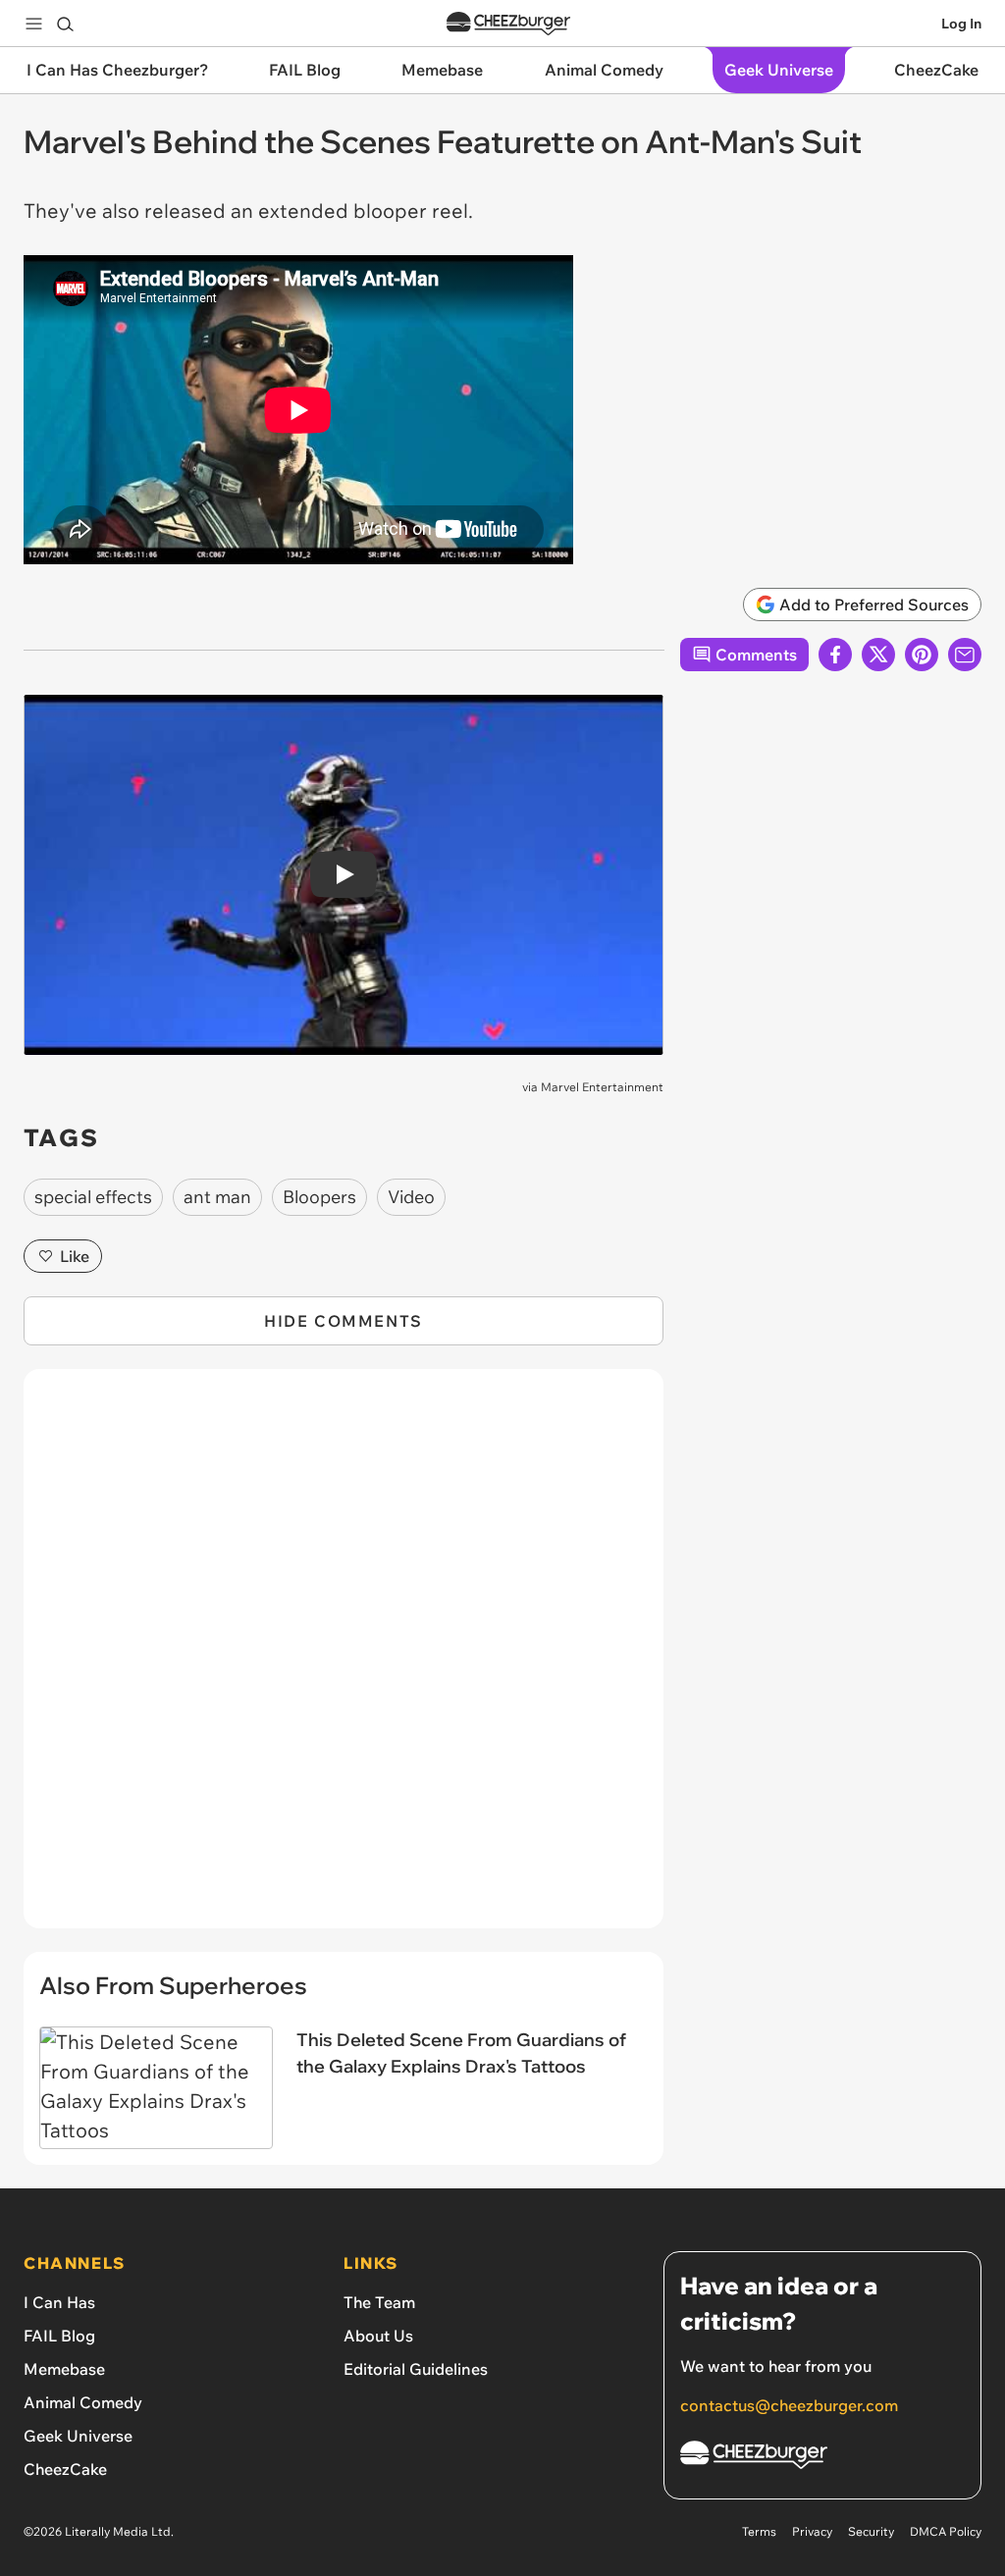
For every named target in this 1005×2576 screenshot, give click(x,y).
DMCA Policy (946, 2531)
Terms (759, 2531)
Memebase (64, 2369)
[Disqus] (344, 1659)
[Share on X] (878, 655)
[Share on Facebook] (835, 655)
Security (871, 2531)
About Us (378, 2336)
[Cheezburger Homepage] (508, 24)
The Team (379, 2302)
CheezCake (65, 2469)
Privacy (812, 2531)
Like (75, 1256)
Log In (961, 24)
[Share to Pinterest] (922, 655)
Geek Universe (78, 2436)
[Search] (65, 24)
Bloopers (319, 1197)
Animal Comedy (83, 2402)
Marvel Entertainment (602, 1087)
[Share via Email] (965, 655)
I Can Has (59, 2302)
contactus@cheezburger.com (789, 2405)
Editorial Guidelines (416, 2369)
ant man (217, 1197)
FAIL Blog (59, 2336)
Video (411, 1197)
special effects (93, 1197)
